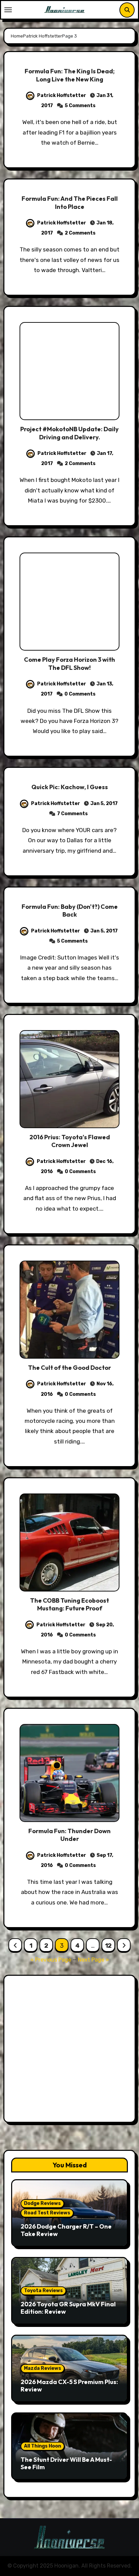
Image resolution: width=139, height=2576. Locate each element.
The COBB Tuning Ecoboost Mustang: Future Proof (69, 1604)
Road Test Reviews (47, 2213)
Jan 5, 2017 (104, 804)
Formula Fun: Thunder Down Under (69, 1835)
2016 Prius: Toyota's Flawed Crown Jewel (70, 1141)
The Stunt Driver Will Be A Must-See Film (66, 2463)
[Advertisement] (69, 2050)
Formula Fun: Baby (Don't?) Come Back (70, 910)
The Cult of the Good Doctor (69, 1368)
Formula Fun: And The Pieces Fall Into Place (70, 202)
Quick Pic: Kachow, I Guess (70, 787)
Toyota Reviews (43, 2291)
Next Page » (93, 1960)
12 (108, 1946)
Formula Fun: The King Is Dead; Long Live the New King (70, 75)
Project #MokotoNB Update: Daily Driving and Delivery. (69, 433)
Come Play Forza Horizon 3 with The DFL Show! (69, 663)
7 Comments (72, 814)
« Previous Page (51, 1960)
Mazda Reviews (43, 2368)
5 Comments (80, 106)
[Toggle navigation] (8, 10)
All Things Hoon (43, 2446)
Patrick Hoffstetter (62, 95)
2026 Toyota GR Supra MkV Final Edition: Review (68, 2308)
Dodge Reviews (42, 2203)
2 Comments (80, 233)
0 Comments (80, 694)
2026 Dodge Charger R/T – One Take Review (66, 2230)
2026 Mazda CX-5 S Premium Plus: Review (69, 2386)
